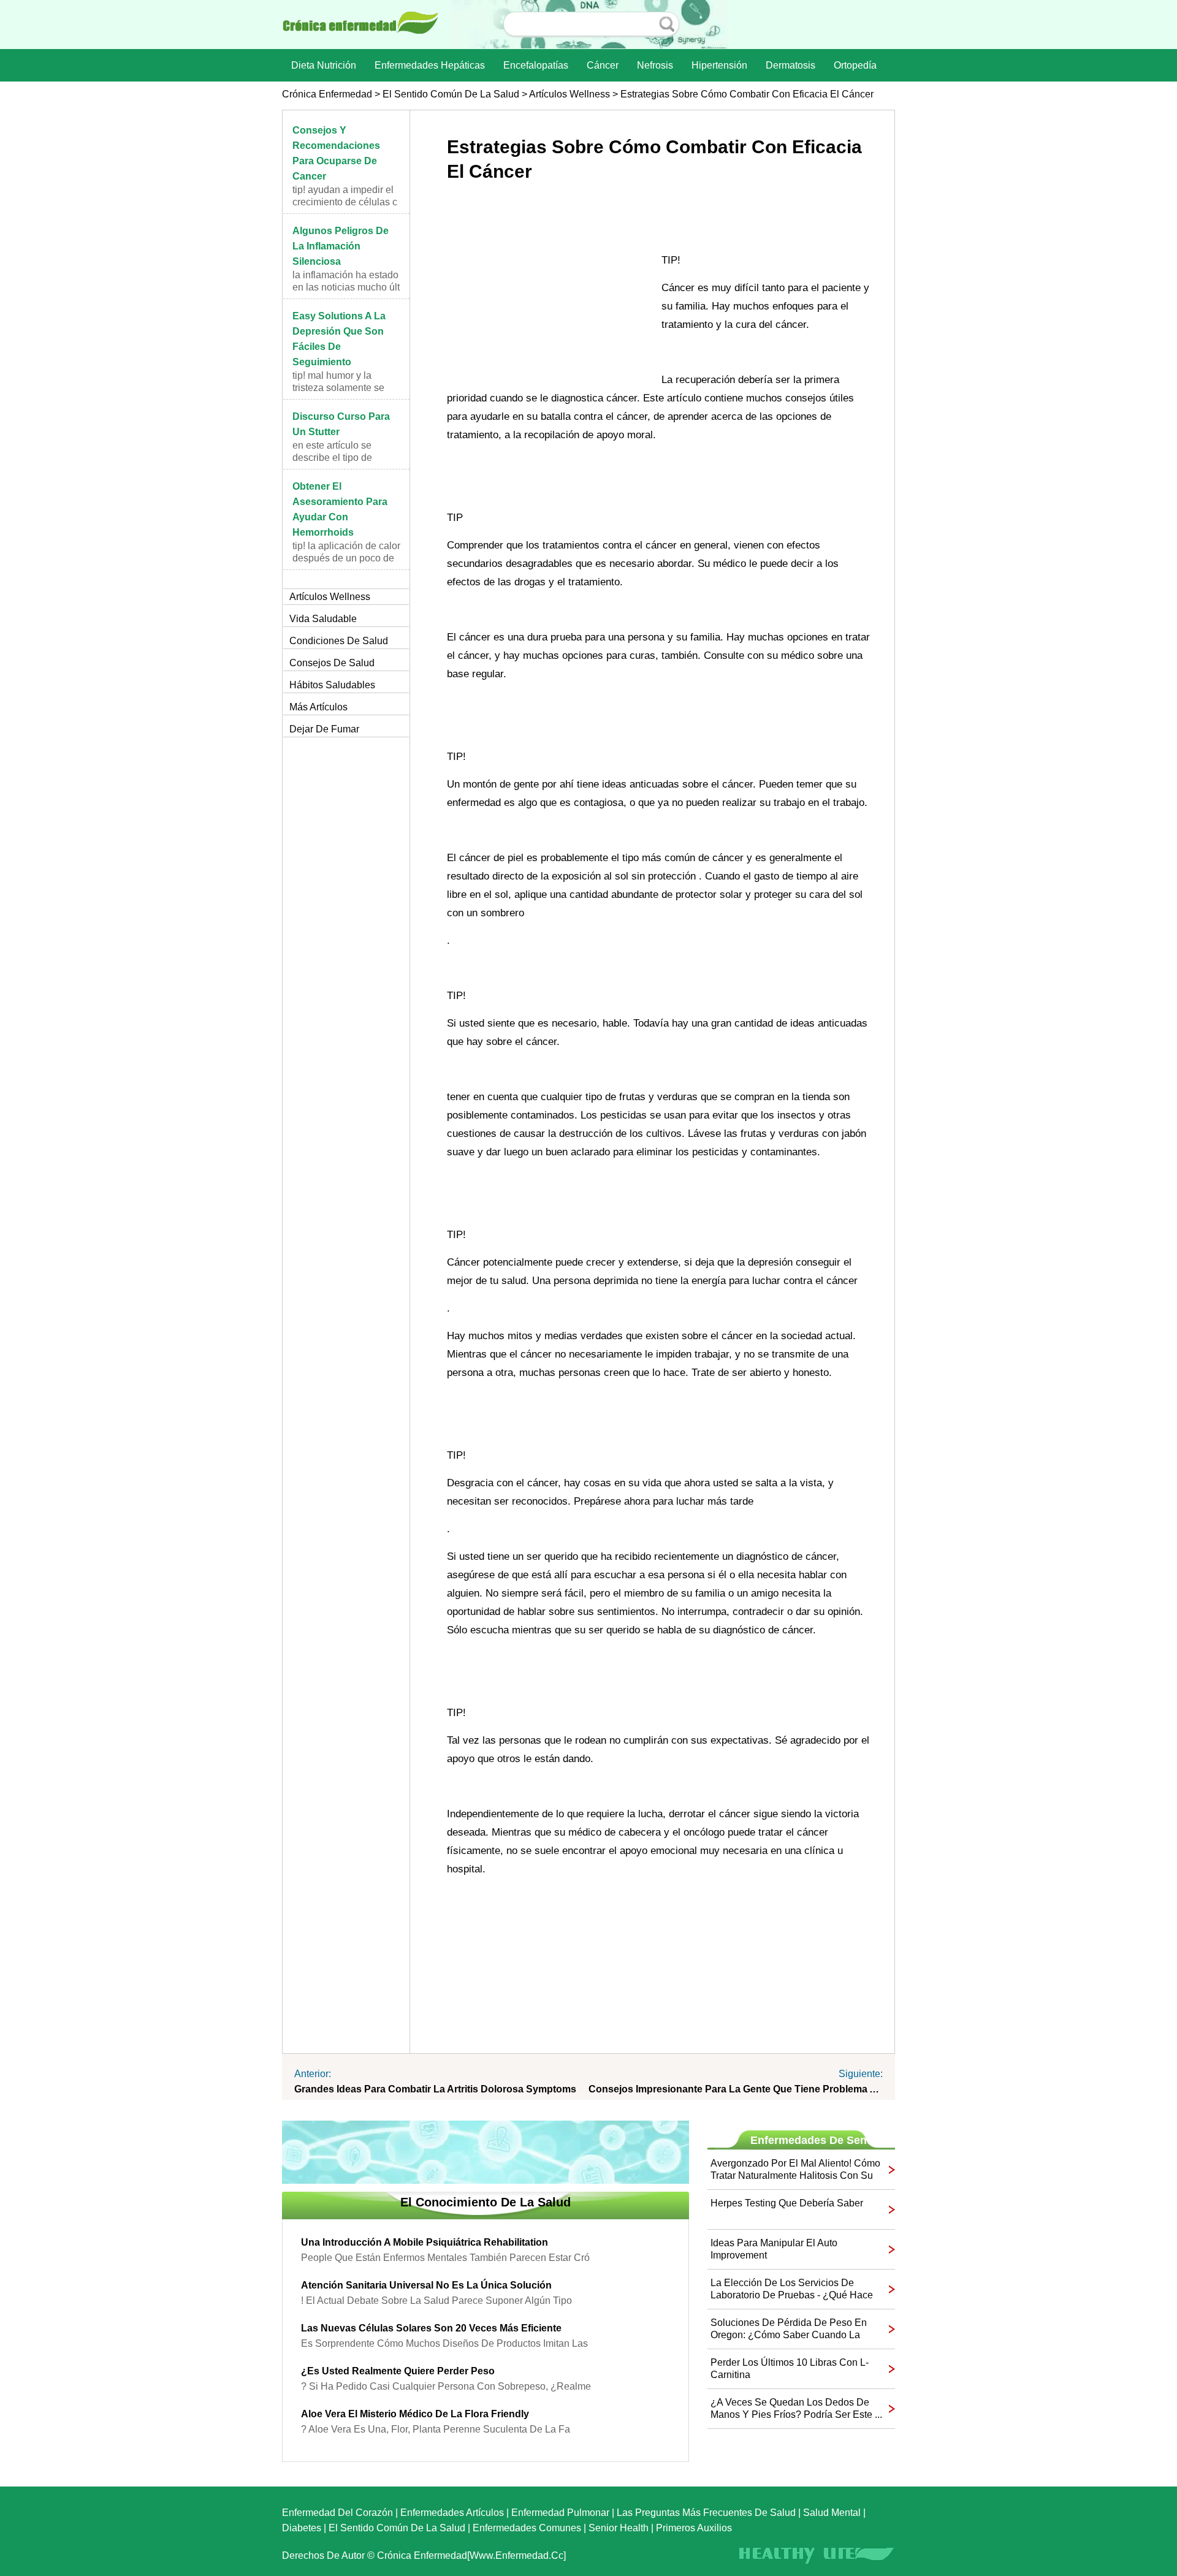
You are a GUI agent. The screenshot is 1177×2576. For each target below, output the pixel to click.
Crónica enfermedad (327, 94)
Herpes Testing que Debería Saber (787, 2203)
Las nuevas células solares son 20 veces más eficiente (431, 2328)
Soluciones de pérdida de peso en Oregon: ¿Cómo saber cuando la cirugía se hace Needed (789, 2329)
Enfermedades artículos (452, 2513)
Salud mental (832, 2513)
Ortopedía (855, 65)
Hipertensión (719, 65)
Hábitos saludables (332, 685)
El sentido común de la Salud (451, 94)
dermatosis (790, 65)
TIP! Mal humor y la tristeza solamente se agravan (338, 388)
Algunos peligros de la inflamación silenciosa (341, 246)
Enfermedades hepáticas (430, 65)
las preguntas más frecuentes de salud (706, 2513)
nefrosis (655, 65)
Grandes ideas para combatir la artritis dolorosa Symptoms (435, 2089)
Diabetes (302, 2528)
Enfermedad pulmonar (560, 2513)
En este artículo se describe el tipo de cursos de (332, 458)
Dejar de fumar (324, 729)
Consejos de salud (332, 663)
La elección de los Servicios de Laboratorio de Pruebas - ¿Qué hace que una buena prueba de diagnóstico (792, 2289)
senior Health (619, 2528)
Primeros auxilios (694, 2528)
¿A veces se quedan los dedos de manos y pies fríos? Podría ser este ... (796, 2408)
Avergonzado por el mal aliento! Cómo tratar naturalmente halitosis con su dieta (795, 2170)
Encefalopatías (536, 65)
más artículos (318, 707)
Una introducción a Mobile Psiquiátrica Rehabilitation (425, 2242)
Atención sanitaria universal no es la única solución (426, 2285)
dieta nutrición (324, 65)
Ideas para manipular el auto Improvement (774, 2249)
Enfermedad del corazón (337, 2513)
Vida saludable (323, 619)
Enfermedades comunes (527, 2528)
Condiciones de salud (339, 641)
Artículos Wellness (569, 94)
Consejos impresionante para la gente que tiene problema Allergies (736, 2089)
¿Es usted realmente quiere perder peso (398, 2371)
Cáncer (603, 65)
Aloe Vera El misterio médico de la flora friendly (415, 2414)
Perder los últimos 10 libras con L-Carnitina (790, 2369)
